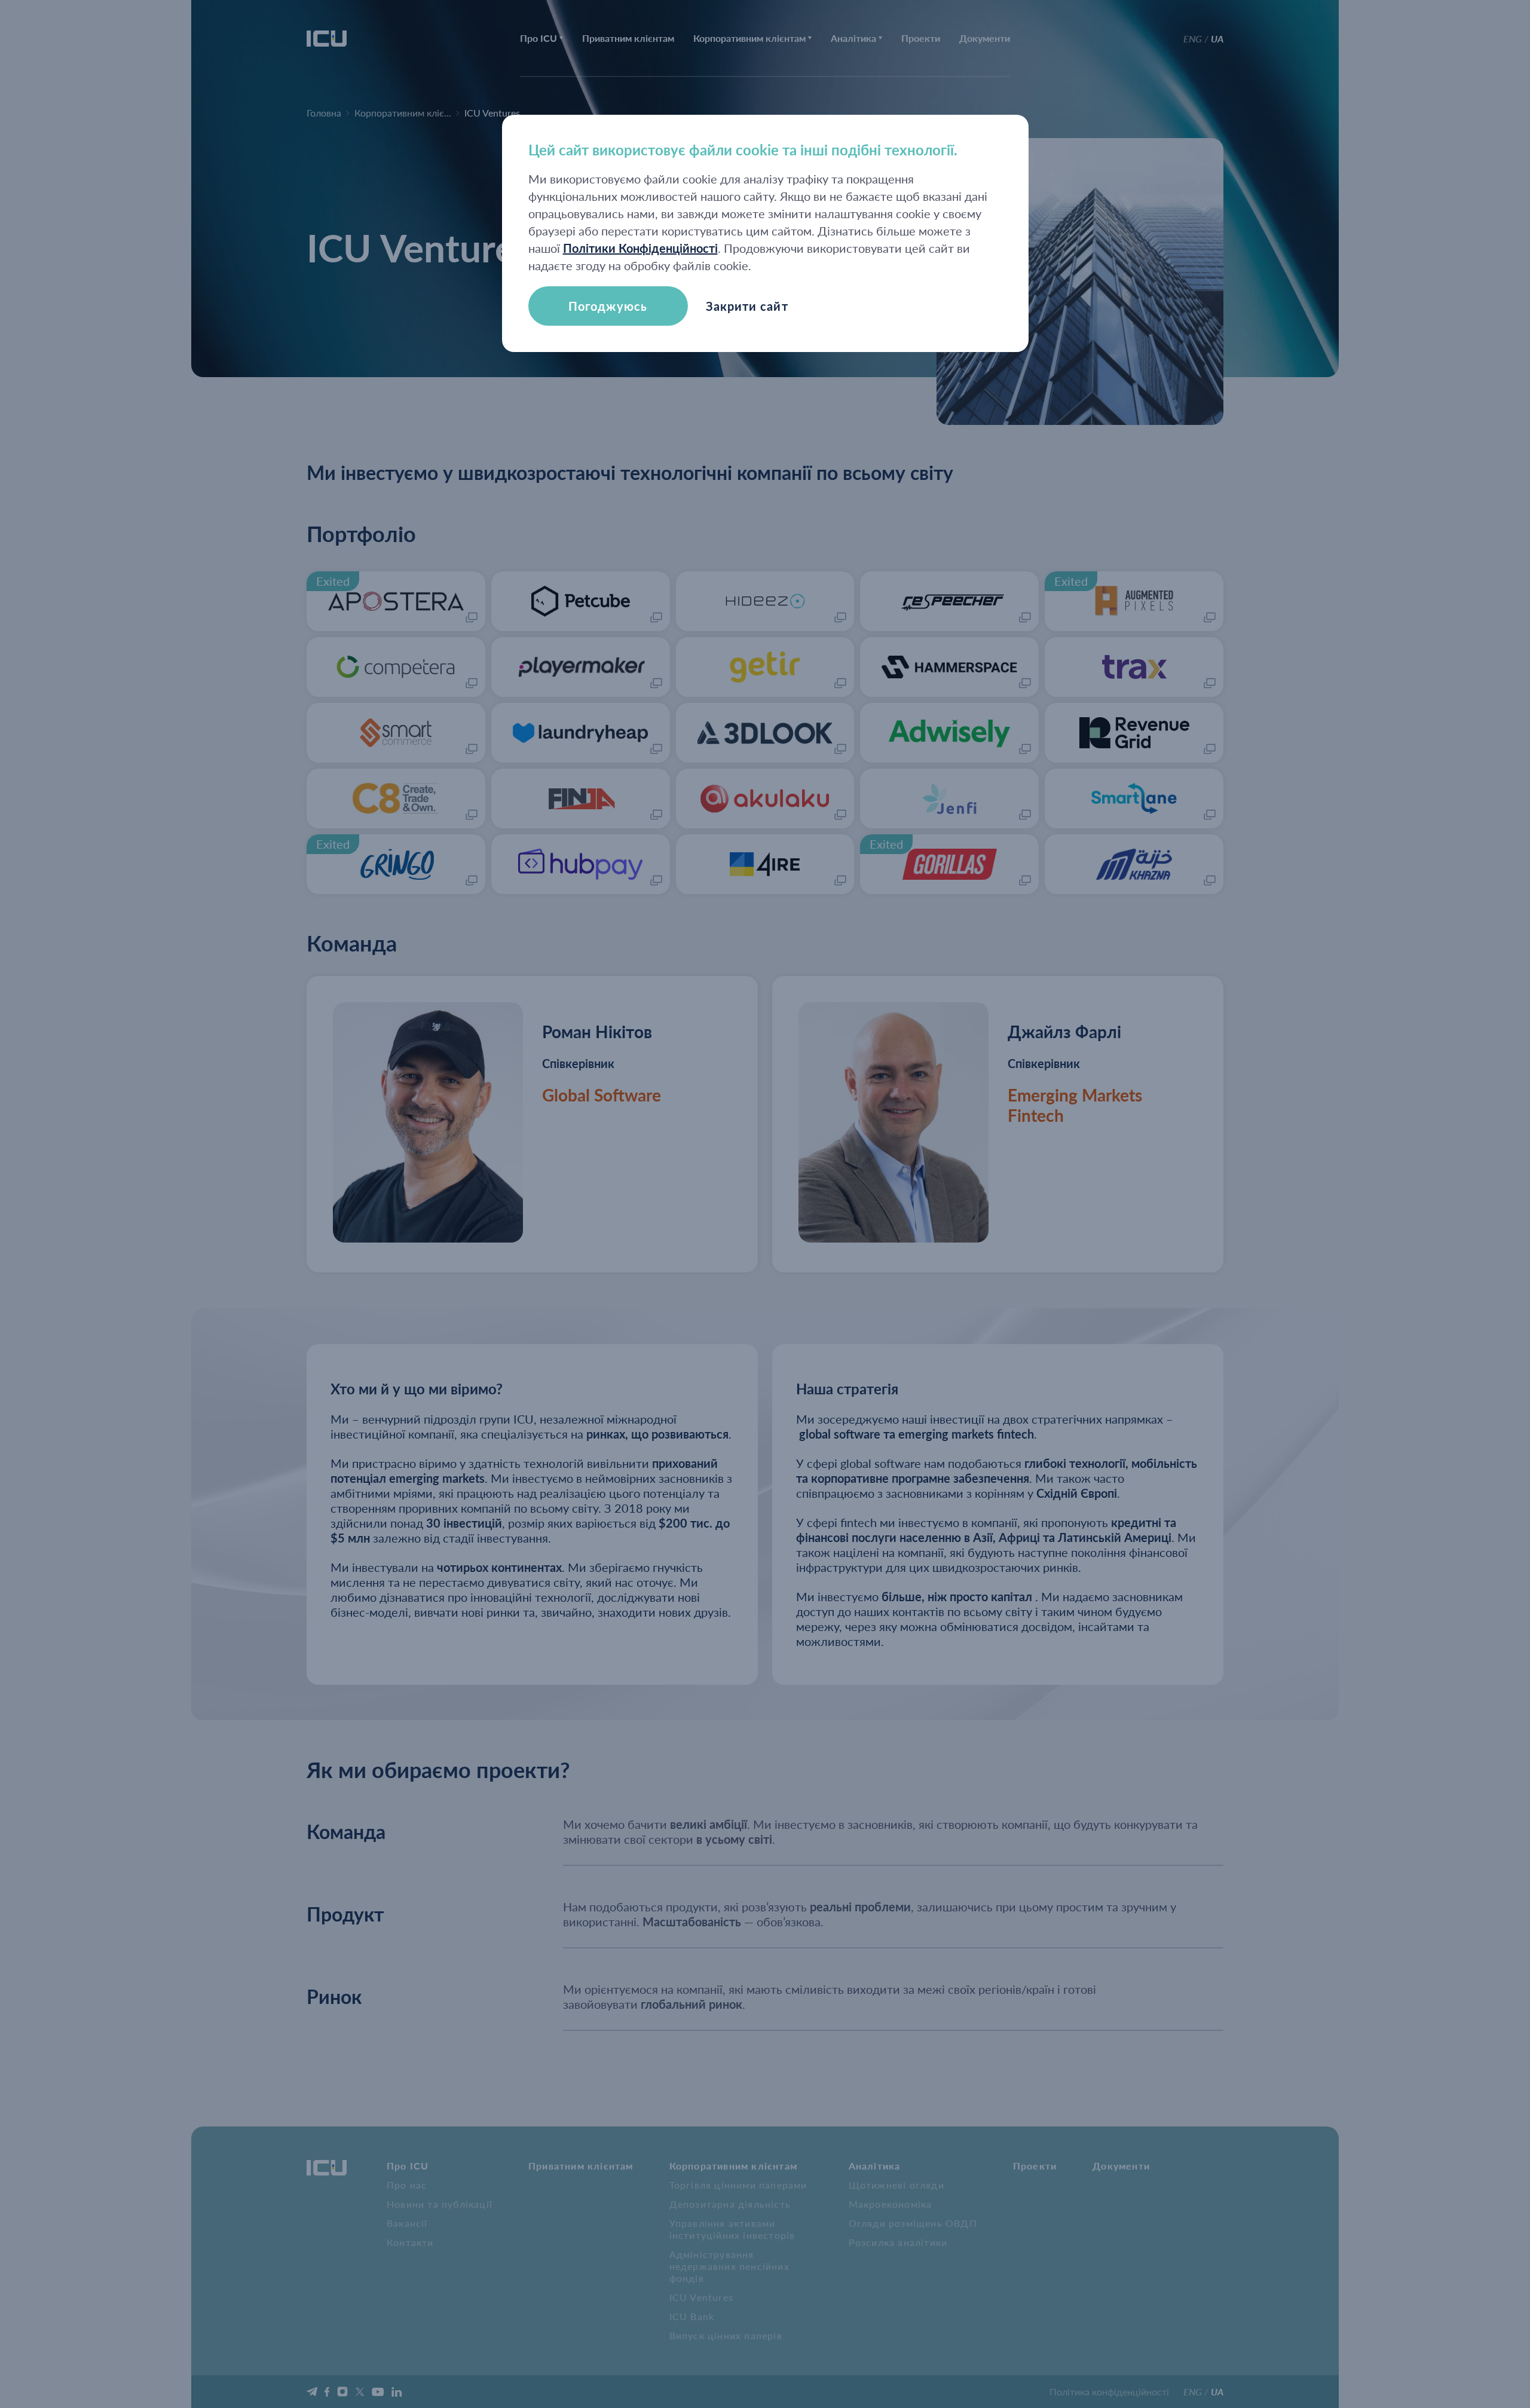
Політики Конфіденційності (640, 248)
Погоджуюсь (608, 306)
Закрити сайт (747, 306)
